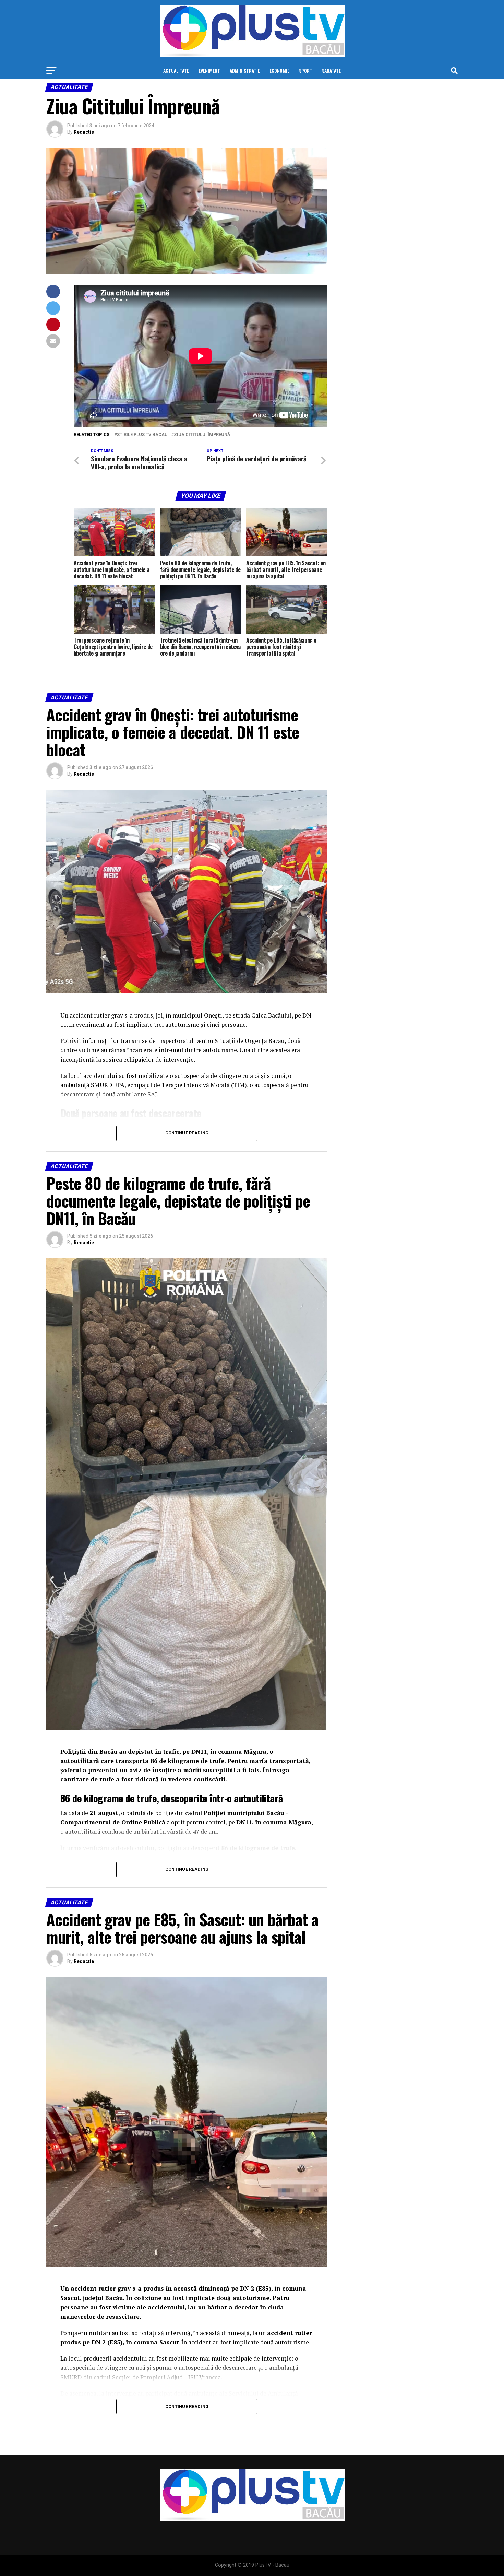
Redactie (84, 132)
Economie (279, 70)
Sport (306, 70)
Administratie (245, 70)
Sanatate (331, 70)
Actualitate (176, 70)
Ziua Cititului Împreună (202, 435)
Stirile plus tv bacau (142, 435)
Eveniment (209, 70)
